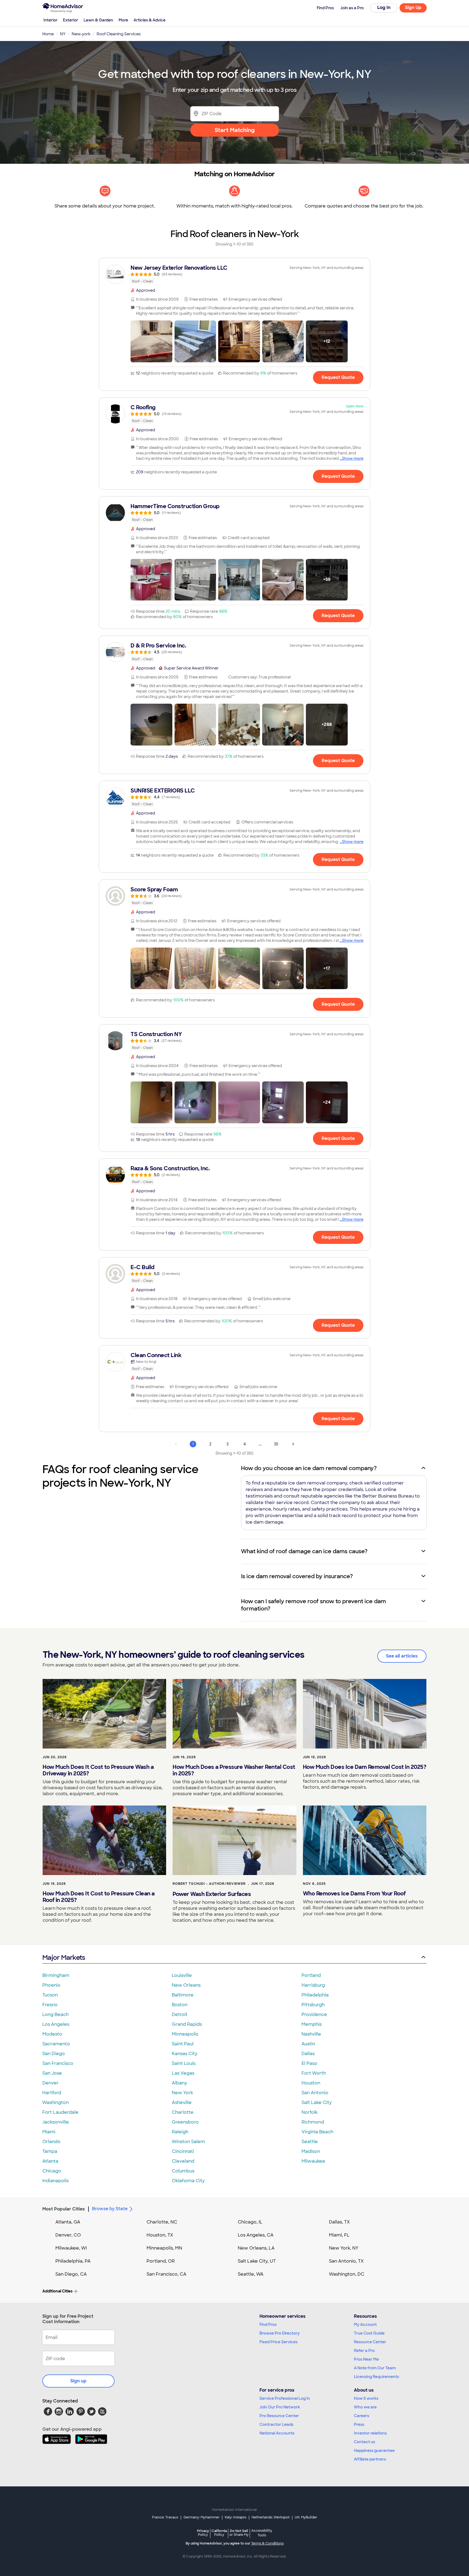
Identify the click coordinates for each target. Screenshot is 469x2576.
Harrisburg (313, 1985)
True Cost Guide (369, 2333)
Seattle (310, 2142)
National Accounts (277, 2433)
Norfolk (310, 2112)
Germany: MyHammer (202, 2517)
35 (276, 1444)
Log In (384, 7)
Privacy (203, 2533)
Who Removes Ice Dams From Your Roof (354, 1894)
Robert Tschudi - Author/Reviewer (209, 1884)
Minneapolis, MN (164, 2248)
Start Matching (235, 130)
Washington (56, 2102)
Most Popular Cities (64, 2209)
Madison (311, 2151)
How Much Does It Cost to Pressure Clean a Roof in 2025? (99, 1897)
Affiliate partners (370, 2459)
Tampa (50, 2151)
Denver (50, 2083)
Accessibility (262, 2533)
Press (359, 2424)
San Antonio (315, 2093)
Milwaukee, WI (71, 2248)
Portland (311, 1975)
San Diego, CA (71, 2274)
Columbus (183, 2171)
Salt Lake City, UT (257, 2261)
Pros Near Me (366, 2359)
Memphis (312, 2024)
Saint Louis (184, 2063)
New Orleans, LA (256, 2248)
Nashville (311, 2034)
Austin (308, 2044)
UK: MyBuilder (306, 2517)
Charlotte (183, 2112)
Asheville (182, 2102)
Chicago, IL (250, 2222)
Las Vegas (183, 2073)
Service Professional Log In (285, 2398)
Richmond (313, 2122)
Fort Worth (314, 2073)
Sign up (78, 2381)
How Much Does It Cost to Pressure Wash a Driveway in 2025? (98, 1770)
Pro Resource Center (279, 2416)
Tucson (50, 1995)
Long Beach (56, 2014)
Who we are (365, 2407)
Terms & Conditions (267, 2543)
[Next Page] (293, 1444)
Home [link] (48, 34)
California (219, 2533)
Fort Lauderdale (60, 2112)
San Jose (52, 2073)
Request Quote (338, 377)
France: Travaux (165, 2517)
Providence (314, 2014)
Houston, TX (160, 2235)
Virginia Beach (317, 2132)
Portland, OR (161, 2261)
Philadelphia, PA (73, 2261)
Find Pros (268, 2325)
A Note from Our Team (375, 2368)
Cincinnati (183, 2151)
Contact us (365, 2442)
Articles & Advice (150, 20)
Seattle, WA (251, 2274)
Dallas (308, 2054)
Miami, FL (339, 2235)
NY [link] (63, 34)
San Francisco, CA (167, 2274)
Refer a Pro (364, 2351)
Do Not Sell (239, 2533)
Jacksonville (56, 2122)
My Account (365, 2325)
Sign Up (413, 7)
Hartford (52, 2093)
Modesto (52, 2034)
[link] (234, 274)
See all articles (402, 1656)
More (123, 20)
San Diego (54, 2054)
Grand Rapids (187, 2024)
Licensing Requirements (376, 2377)
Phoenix (51, 1985)
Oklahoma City (188, 2181)
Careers (362, 2416)
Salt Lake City (317, 2102)
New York (182, 2093)
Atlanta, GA (68, 2222)
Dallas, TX (339, 2222)
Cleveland (183, 2161)
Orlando (51, 2142)
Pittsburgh (313, 2005)
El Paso (309, 2063)
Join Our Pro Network (280, 2407)
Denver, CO (68, 2235)
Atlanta (50, 2161)
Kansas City (185, 2054)
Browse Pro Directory (280, 2333)
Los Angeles (56, 2024)
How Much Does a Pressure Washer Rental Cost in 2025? (234, 1770)
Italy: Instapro (236, 2517)
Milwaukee (313, 2161)
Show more (353, 458)
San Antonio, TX (346, 2261)
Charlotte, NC (162, 2222)
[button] (151, 341)
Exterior (71, 20)
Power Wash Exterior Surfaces (212, 1894)
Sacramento (56, 2044)
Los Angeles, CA (256, 2235)
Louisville (182, 1975)
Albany (179, 2083)
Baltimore (183, 1995)
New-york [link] (81, 34)
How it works (366, 2398)
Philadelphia (315, 1995)
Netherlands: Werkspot (271, 2517)
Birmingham (56, 1975)
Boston (180, 2005)
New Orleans (186, 1985)
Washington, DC (347, 2274)
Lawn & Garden (98, 20)
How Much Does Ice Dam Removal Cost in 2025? (365, 1767)
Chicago (52, 2171)
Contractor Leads (276, 2424)
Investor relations (370, 2433)
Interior (50, 20)
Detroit (180, 2014)
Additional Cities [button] (57, 2291)
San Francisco (58, 2063)
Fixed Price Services (278, 2342)
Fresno (50, 2005)
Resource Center (370, 2342)
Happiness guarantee (374, 2451)
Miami (49, 2132)
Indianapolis (56, 2181)
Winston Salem (188, 2142)
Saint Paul (183, 2044)
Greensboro (185, 2122)
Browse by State (110, 2209)
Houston (311, 2083)
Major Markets (64, 1957)
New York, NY (344, 2248)
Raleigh (180, 2132)
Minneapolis (185, 2034)
